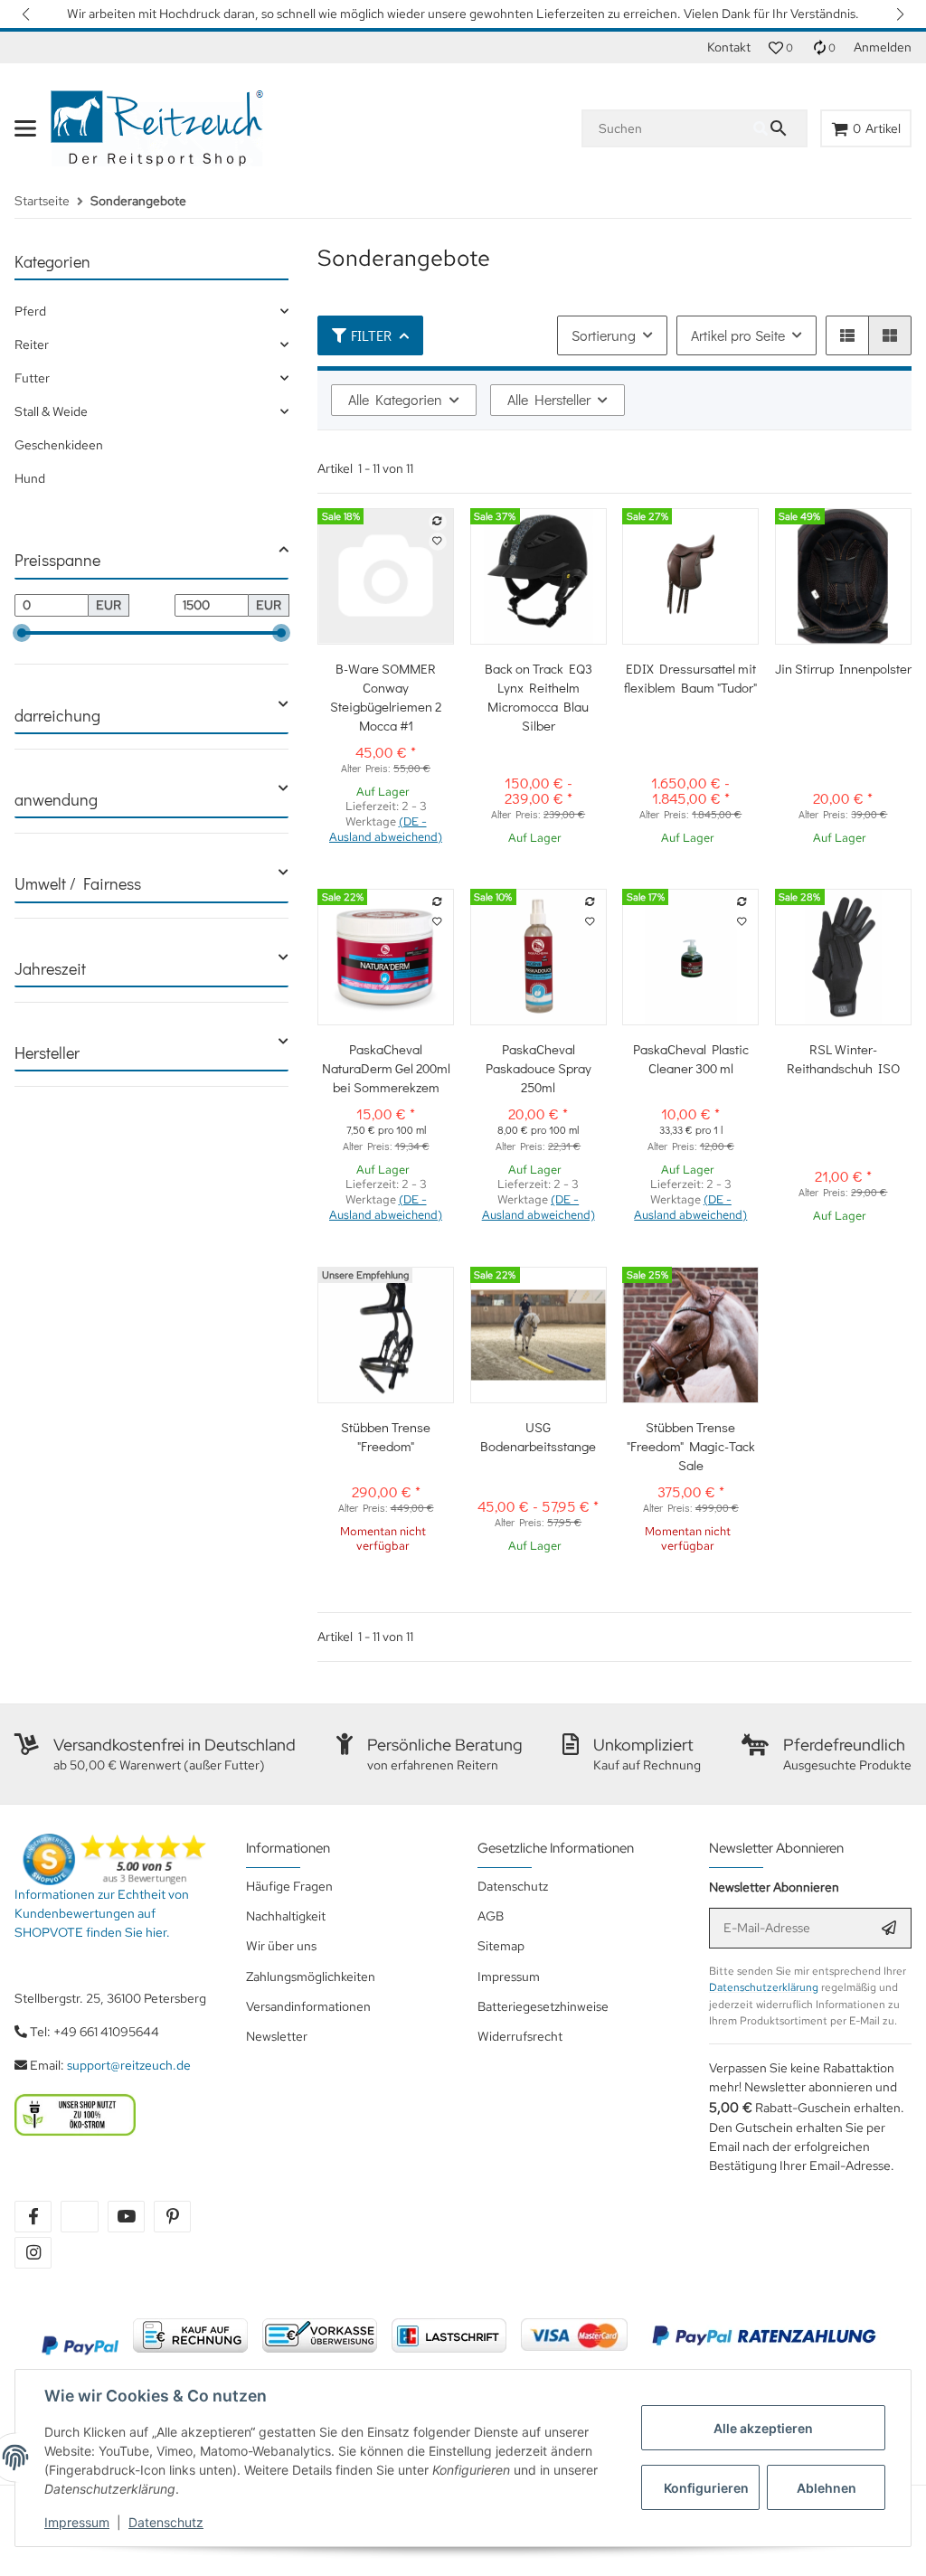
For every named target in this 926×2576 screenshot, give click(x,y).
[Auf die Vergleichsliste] (438, 522)
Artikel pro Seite (738, 335)
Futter (32, 378)
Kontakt (729, 47)
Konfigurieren (706, 2488)
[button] (27, 14)
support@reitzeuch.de (129, 2065)
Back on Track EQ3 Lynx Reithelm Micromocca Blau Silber (539, 697)
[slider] (22, 633)
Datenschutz (166, 2522)
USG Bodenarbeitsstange (538, 1436)
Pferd (30, 311)
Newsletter (277, 2036)
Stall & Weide (51, 411)
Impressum (77, 2522)
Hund (30, 478)
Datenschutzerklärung (764, 1987)
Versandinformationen (308, 2006)
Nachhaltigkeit (286, 1916)
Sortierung (604, 335)
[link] (151, 311)
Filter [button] (371, 335)
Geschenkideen (59, 445)
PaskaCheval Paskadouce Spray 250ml (539, 1068)
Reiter (32, 344)
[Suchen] (780, 128)
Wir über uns (281, 1946)
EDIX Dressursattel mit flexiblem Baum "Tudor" (690, 678)
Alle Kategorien (395, 399)
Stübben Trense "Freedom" (386, 1436)
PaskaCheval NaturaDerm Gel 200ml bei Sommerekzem (386, 1068)
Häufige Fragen (289, 1886)
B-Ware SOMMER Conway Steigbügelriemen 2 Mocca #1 (386, 697)
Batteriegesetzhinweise (543, 2006)
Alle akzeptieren (763, 2428)
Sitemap (501, 1946)
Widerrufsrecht (520, 2036)
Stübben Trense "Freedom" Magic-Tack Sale (691, 1446)
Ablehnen (827, 2488)
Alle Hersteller (549, 399)
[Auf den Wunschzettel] (438, 542)
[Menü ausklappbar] (25, 128)
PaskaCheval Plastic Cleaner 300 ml (691, 1058)
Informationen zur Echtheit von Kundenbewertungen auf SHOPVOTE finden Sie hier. (102, 1913)
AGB (491, 1916)
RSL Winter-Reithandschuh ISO (843, 1058)
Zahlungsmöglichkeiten (311, 1977)
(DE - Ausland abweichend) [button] (386, 829)
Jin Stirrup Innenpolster (843, 668)
